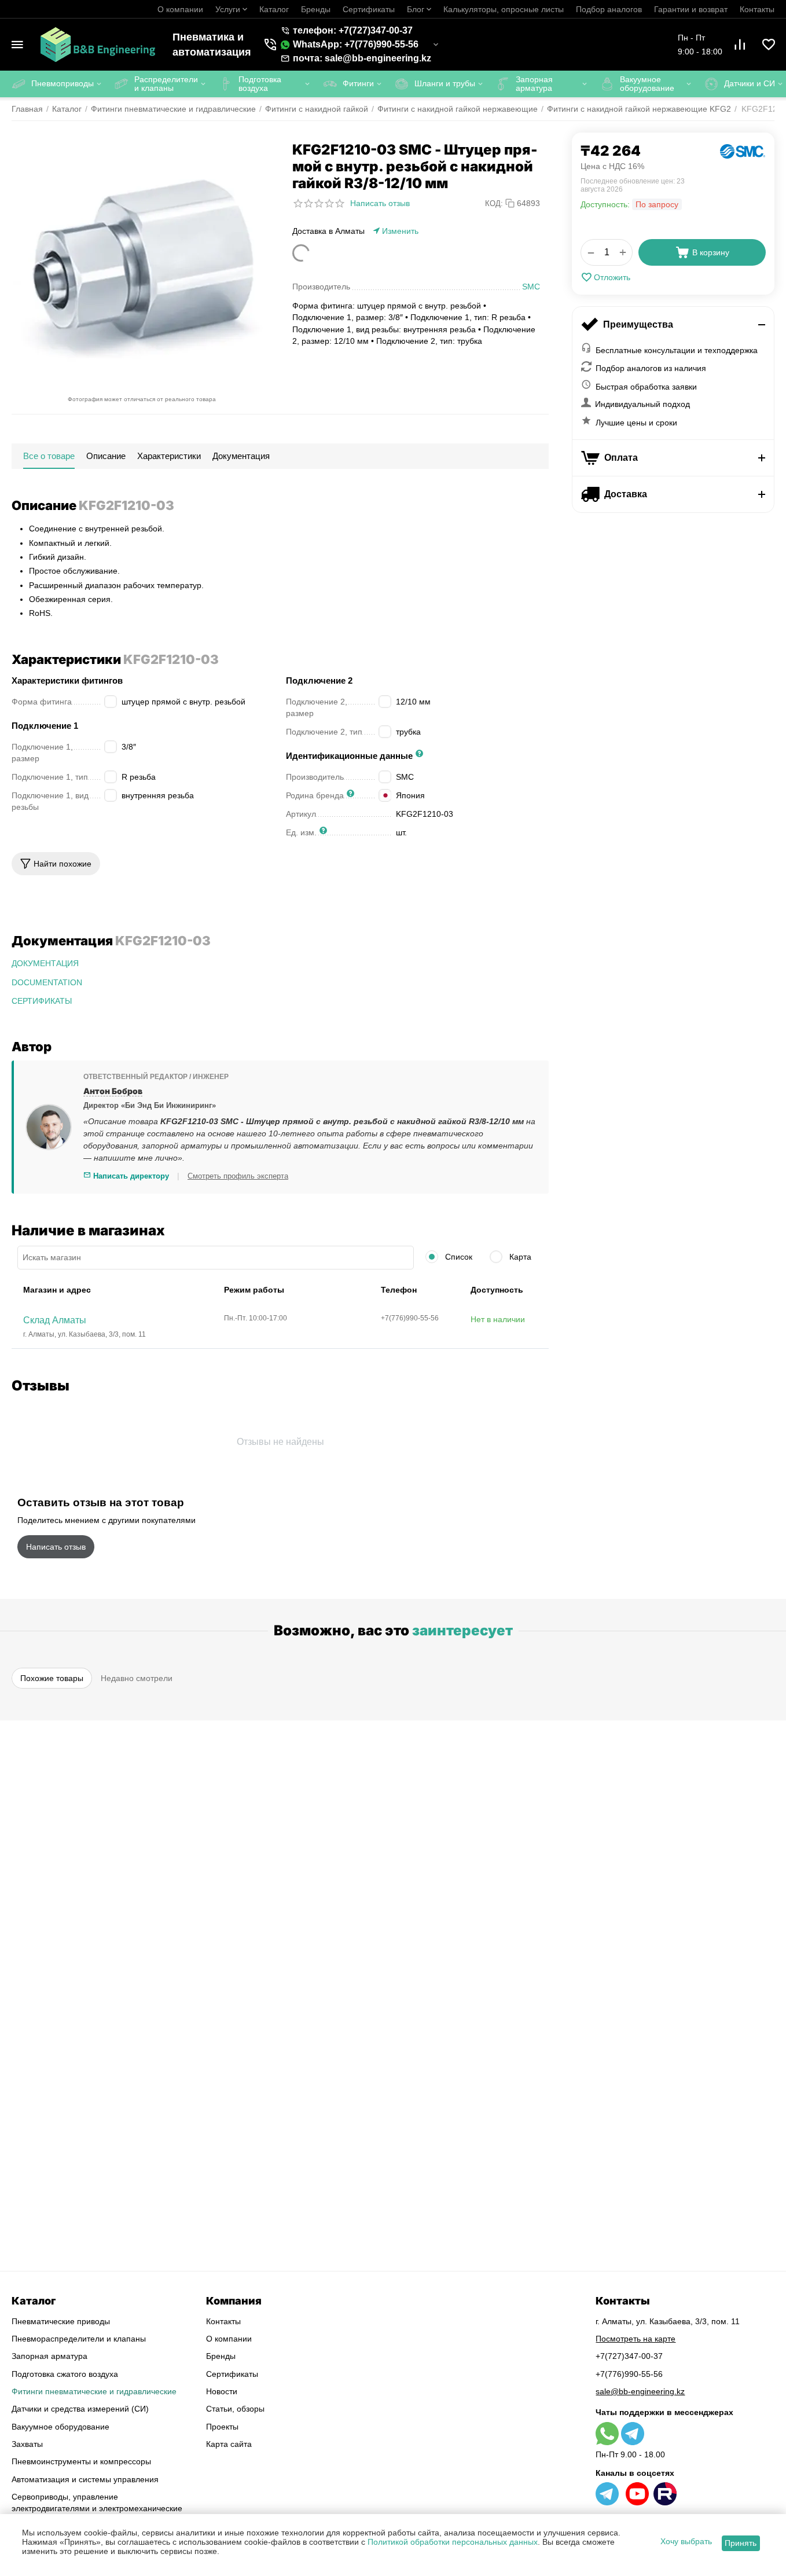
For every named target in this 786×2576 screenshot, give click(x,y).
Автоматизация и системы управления (85, 2479)
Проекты (222, 2427)
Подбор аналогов (609, 9)
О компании (180, 9)
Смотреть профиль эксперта (238, 1176)
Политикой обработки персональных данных (453, 2542)
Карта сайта (229, 2444)
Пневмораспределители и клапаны (79, 2339)
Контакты (757, 9)
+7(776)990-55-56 (629, 2374)
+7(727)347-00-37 (629, 2356)
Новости (222, 2391)
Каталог (274, 9)
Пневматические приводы (61, 2321)
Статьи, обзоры (235, 2409)
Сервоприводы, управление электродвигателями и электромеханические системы (97, 2509)
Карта (519, 1257)
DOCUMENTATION (47, 982)
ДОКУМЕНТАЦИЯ (45, 963)
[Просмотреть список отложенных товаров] (769, 45)
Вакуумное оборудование (60, 2427)
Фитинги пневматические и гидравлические (94, 2391)
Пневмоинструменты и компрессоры (81, 2461)
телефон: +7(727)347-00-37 (353, 30)
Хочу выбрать (686, 2541)
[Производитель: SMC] (743, 151)
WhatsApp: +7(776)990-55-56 (356, 44)
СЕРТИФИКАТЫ (42, 1001)
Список (458, 1257)
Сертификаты (369, 9)
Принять (741, 2543)
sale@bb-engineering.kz (640, 2391)
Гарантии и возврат (691, 9)
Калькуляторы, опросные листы (504, 9)
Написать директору (130, 1176)
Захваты (27, 2444)
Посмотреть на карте (636, 2339)
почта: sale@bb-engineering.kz (362, 58)
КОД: (494, 203)
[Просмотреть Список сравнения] (740, 45)
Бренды (316, 9)
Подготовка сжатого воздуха (65, 2374)
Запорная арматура (49, 2356)
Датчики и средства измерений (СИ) (80, 2409)
